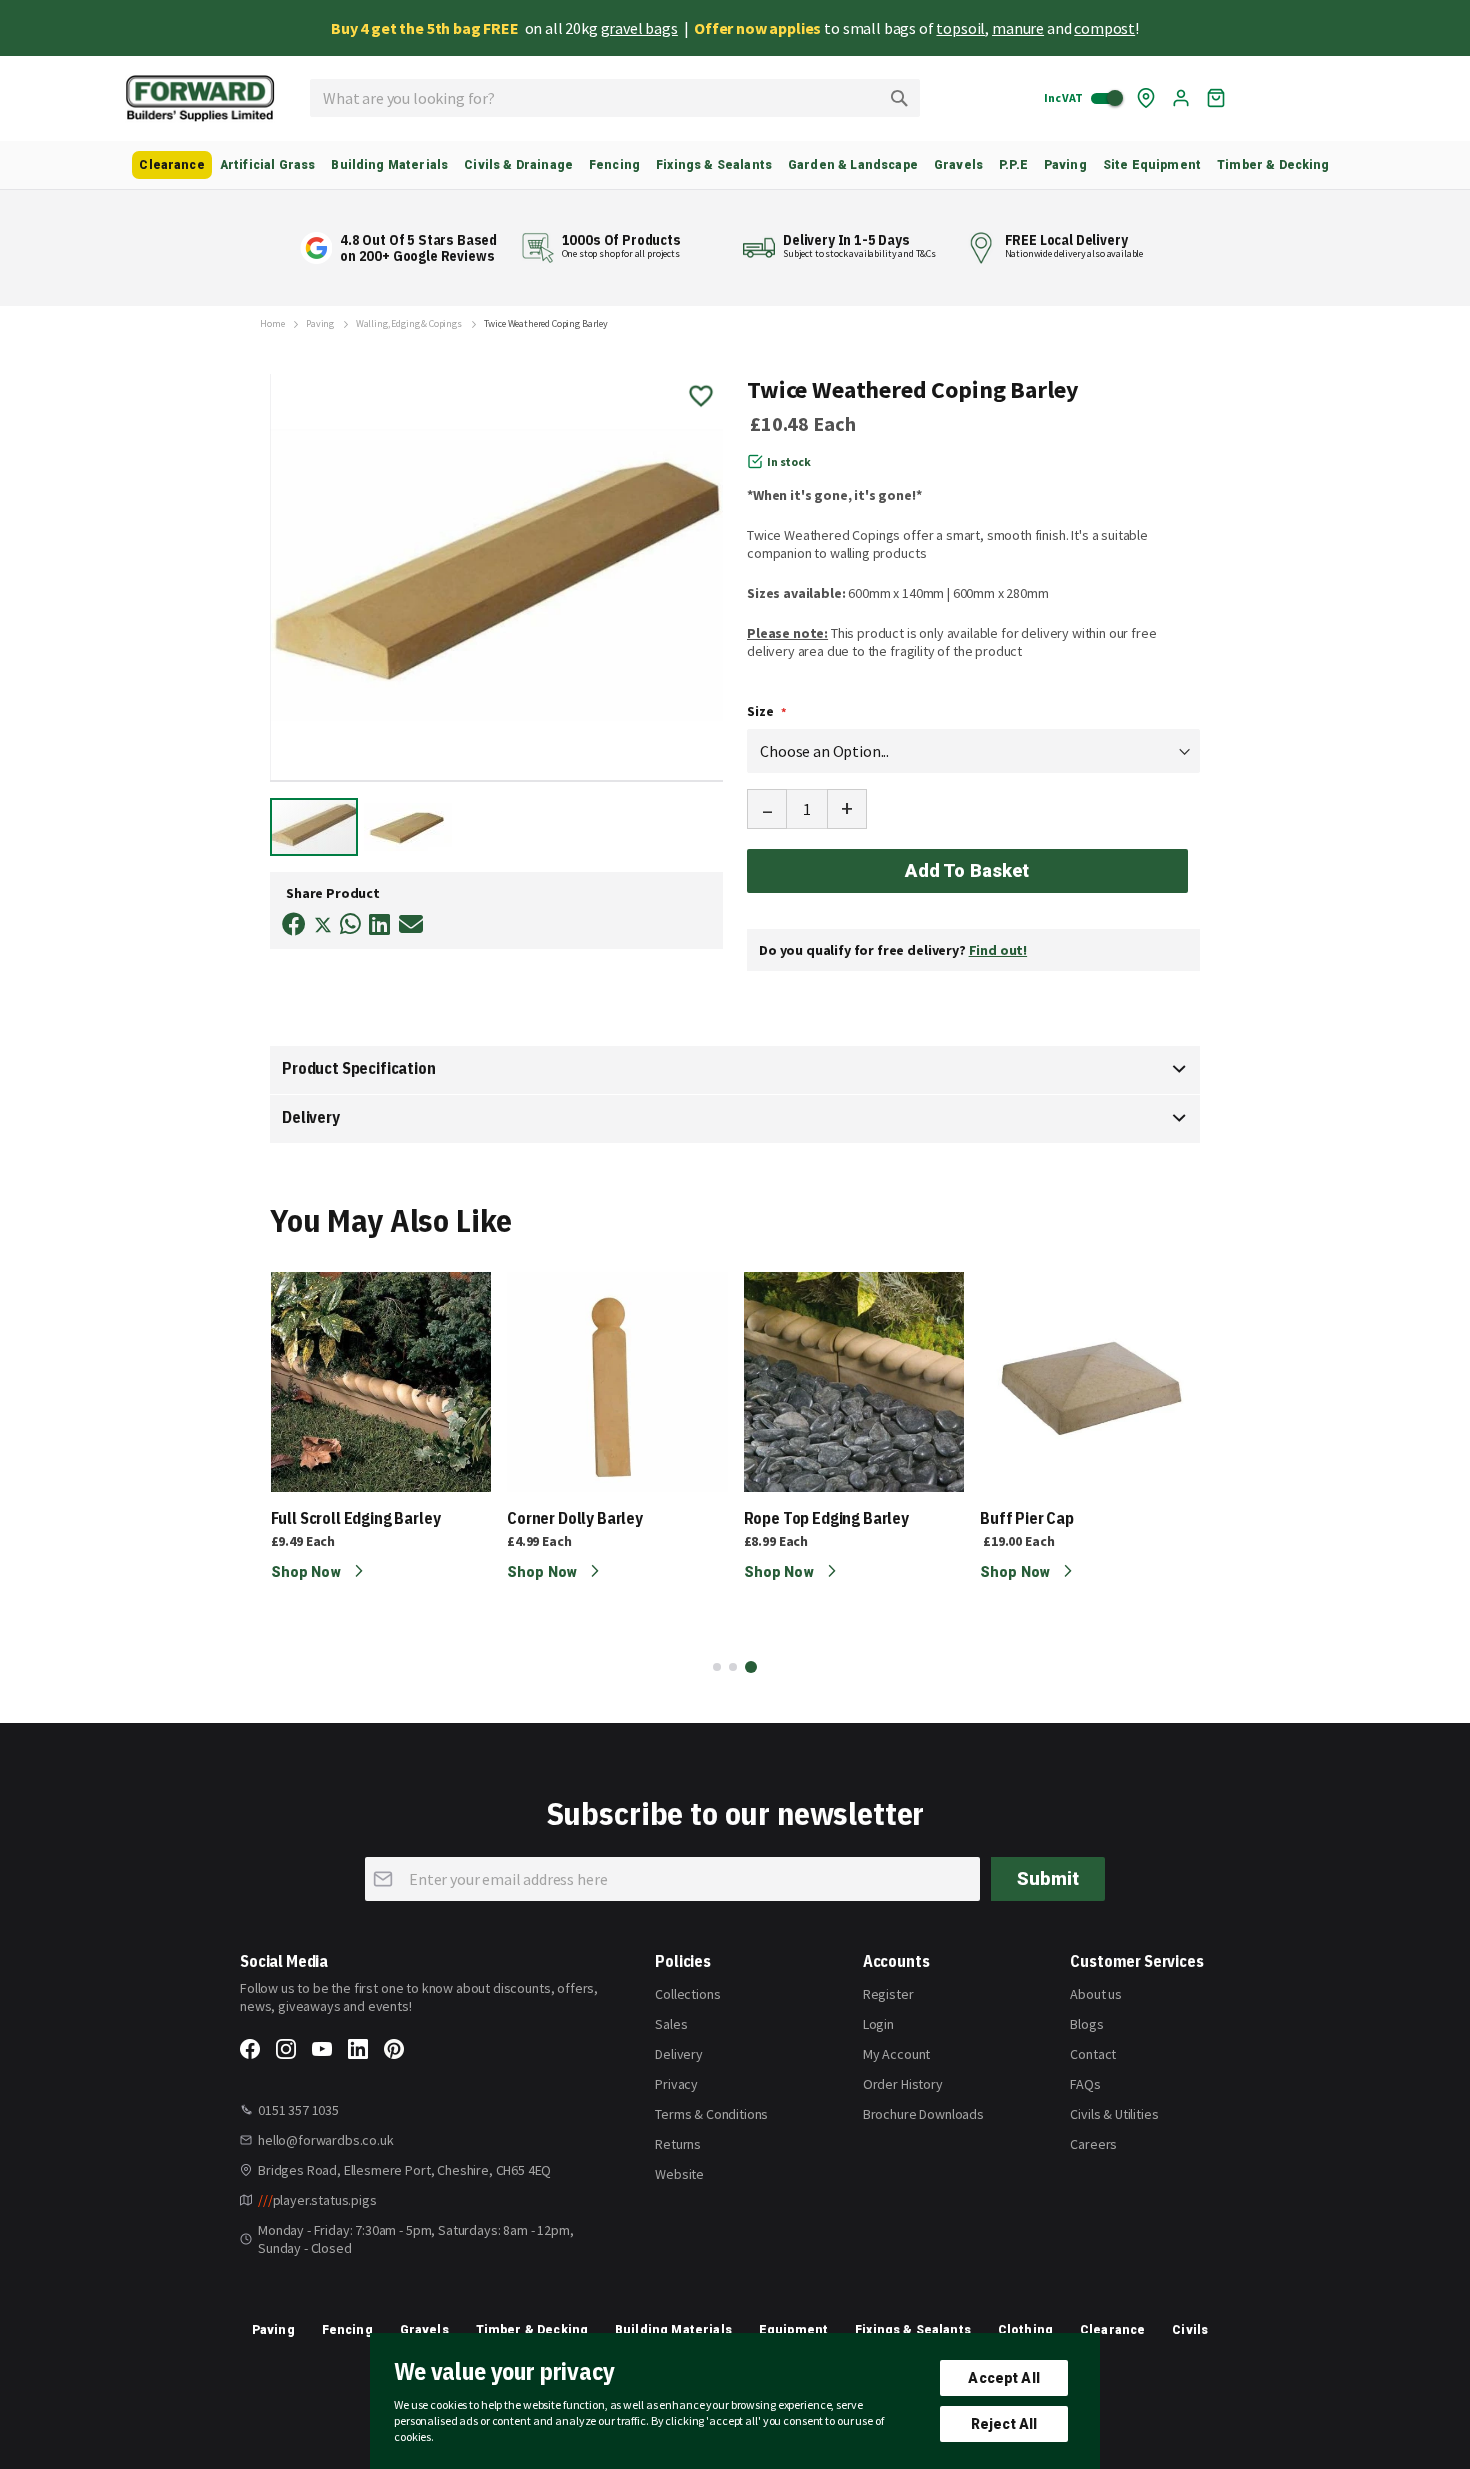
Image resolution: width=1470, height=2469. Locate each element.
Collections (687, 1994)
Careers (1093, 2144)
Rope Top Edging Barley (826, 1518)
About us (1096, 1994)
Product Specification (359, 1068)
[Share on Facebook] (294, 924)
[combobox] (615, 98)
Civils (1190, 2330)
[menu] (735, 165)
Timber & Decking (532, 2330)
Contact (1093, 2054)
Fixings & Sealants (913, 2330)
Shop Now (307, 1572)
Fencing (347, 2330)
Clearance (1112, 2330)
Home (272, 324)
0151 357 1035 (298, 2110)
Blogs (1086, 2024)
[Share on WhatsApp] (350, 924)
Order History (903, 2084)
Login (878, 2024)
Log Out (1181, 98)
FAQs (1085, 2084)
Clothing (1025, 2330)
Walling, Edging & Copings (409, 324)
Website (679, 2174)
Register (888, 1994)
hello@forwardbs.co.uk (326, 2140)
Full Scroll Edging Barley (356, 1518)
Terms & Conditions (711, 2114)
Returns (678, 2144)
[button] (408, 826)
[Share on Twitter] (323, 927)
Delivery (311, 1117)
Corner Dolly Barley (575, 1518)
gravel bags (639, 28)
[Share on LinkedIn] (379, 924)
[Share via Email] (411, 924)
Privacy (676, 2084)
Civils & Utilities (1114, 2114)
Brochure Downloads (923, 2114)
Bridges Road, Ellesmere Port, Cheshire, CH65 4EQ (404, 2170)
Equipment (793, 2330)
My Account (896, 2054)
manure (1018, 28)
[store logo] (200, 98)
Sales (671, 2024)
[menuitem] (171, 165)
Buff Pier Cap (1027, 1518)
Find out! (998, 950)
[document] (735, 2401)
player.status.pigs (317, 2200)
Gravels (424, 2330)
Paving (320, 324)
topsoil (960, 28)
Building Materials (673, 2330)
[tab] (735, 1070)
